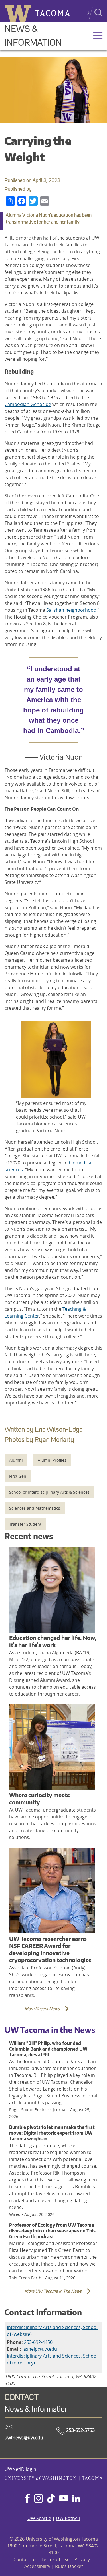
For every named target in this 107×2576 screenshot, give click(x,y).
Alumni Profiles (52, 1460)
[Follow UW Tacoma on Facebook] (27, 2499)
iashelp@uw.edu (40, 2349)
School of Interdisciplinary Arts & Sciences (49, 1492)
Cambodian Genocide (28, 404)
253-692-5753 (80, 2430)
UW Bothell (68, 2518)
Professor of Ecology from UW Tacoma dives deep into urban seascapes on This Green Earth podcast (52, 2231)
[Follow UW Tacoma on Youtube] (64, 2499)
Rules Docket (69, 2566)
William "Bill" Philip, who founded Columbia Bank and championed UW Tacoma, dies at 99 (48, 2049)
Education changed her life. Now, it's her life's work (53, 1641)
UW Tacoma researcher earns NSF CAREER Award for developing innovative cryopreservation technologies (50, 1949)
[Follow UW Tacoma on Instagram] (38, 2499)
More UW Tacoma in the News (45, 2295)
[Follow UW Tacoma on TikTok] (51, 2499)
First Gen (18, 1476)
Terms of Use (55, 2559)
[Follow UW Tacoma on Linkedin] (76, 2499)
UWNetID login (20, 2469)
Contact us (25, 2559)
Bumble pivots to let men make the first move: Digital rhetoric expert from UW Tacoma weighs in (52, 2133)
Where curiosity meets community (40, 1799)
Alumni (16, 1460)
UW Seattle (39, 2518)
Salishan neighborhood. (72, 610)
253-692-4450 (38, 2342)
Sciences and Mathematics (35, 1508)
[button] (98, 36)
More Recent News (34, 2012)
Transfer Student (25, 1524)
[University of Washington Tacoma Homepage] (53, 2479)
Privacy (82, 2559)
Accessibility (37, 2566)
